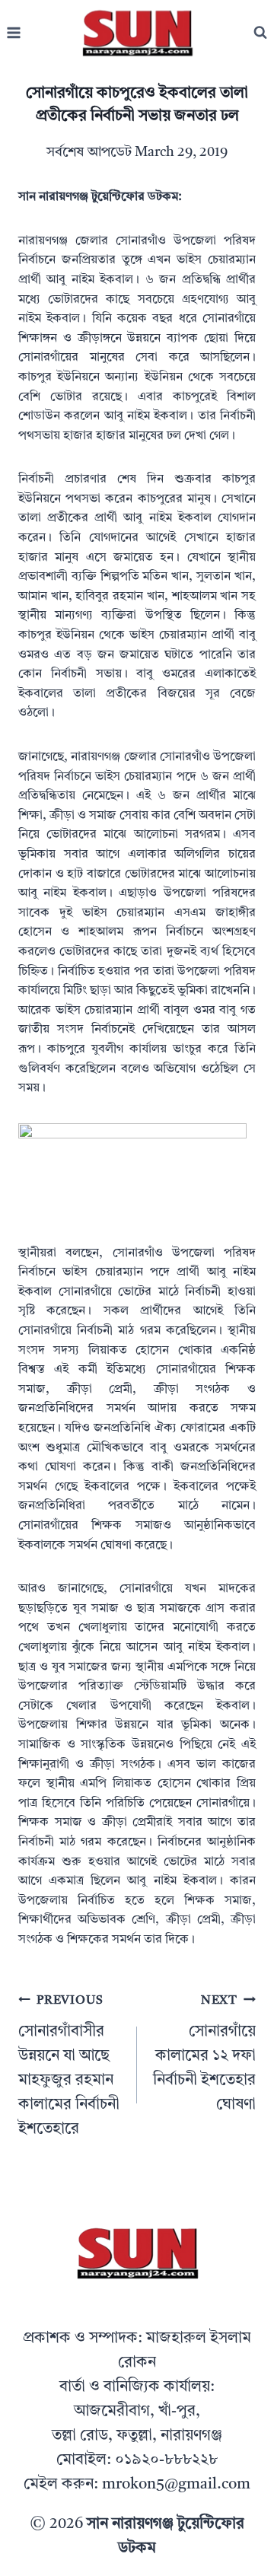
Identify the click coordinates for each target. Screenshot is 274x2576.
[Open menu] (14, 33)
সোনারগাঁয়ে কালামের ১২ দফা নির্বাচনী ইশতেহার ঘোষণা (204, 2054)
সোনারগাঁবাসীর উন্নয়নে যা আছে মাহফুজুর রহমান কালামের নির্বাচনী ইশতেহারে (69, 2066)
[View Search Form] (260, 33)
